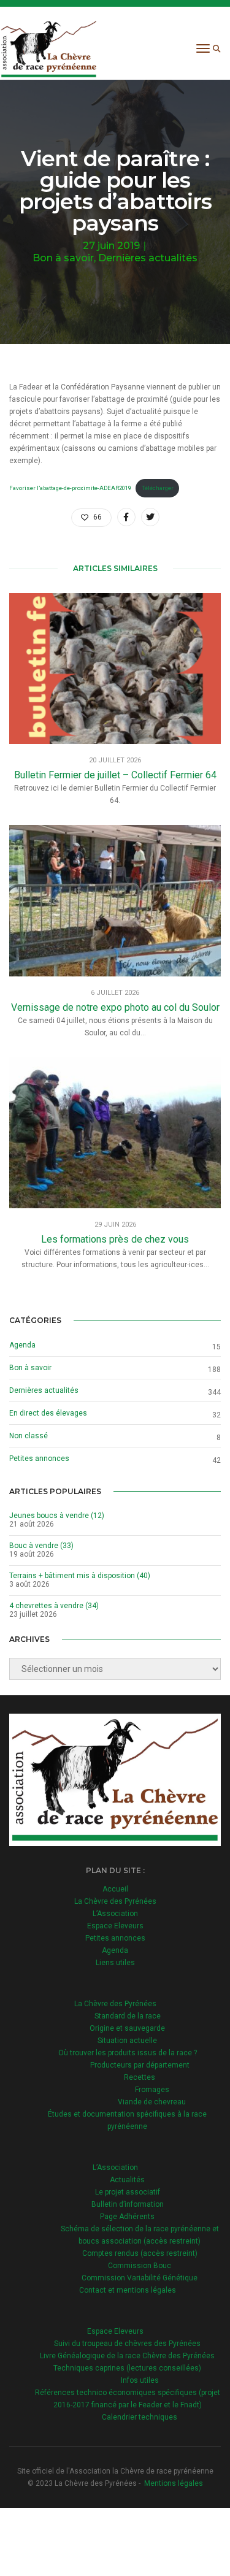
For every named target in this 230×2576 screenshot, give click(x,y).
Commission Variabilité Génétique (140, 2278)
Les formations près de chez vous (115, 1239)
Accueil (115, 1889)
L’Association (115, 1914)
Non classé (29, 1436)
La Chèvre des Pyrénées (115, 1901)
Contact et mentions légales (128, 2290)
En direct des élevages (48, 1413)
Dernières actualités (148, 258)
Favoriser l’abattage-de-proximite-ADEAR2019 (70, 488)
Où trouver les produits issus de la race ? (128, 2053)
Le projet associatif (128, 2192)
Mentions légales (174, 2483)
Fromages (152, 2090)
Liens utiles (115, 1963)
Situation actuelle (127, 2041)
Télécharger (158, 488)
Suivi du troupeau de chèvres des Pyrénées (127, 2344)
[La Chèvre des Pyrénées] (49, 48)
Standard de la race (128, 2016)
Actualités (127, 2180)
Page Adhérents (127, 2217)
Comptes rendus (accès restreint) (140, 2253)
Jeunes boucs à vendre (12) (57, 1516)
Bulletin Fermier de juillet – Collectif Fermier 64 (115, 775)
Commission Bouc (140, 2266)
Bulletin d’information (128, 2204)
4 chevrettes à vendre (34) (54, 1606)
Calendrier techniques (140, 2417)
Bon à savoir (63, 258)
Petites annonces (39, 1459)
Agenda (22, 1345)
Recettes (140, 2077)
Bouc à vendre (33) (41, 1546)
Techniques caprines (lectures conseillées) (127, 2368)
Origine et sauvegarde (127, 2028)
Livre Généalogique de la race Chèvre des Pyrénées (127, 2356)
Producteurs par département (140, 2065)
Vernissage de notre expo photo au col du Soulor (115, 1007)
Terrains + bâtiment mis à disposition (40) (80, 1576)
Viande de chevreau (152, 2102)
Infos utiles (140, 2380)
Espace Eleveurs (115, 1926)
